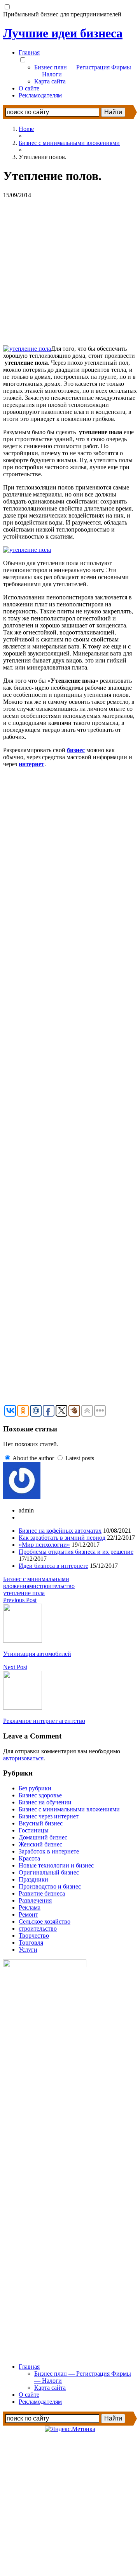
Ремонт (28, 1914)
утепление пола (24, 1593)
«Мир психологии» (44, 1545)
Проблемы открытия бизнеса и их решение (76, 1552)
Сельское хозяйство (45, 1921)
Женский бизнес (40, 1844)
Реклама (30, 1907)
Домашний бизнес (43, 1837)
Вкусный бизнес (41, 1823)
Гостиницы (34, 1830)
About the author (33, 1458)
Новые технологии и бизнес (56, 1865)
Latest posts (80, 1458)
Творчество (34, 1936)
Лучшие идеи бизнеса (63, 33)
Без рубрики (35, 1788)
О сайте (29, 88)
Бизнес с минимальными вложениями (36, 1582)
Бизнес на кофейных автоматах (60, 1531)
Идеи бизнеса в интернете (53, 1566)
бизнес (76, 750)
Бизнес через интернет (49, 1816)
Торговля (31, 1943)
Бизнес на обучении (45, 1802)
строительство (56, 1586)
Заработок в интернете (49, 1851)
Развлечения (35, 1900)
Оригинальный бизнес (49, 1872)
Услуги (28, 1950)
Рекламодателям (40, 95)
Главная (29, 52)
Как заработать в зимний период (62, 1538)
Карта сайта (50, 81)
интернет (31, 764)
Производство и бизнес (50, 1886)
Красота (29, 1858)
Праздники (33, 1879)
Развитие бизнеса (42, 1893)
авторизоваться (23, 1758)
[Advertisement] (70, 269)
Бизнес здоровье (40, 1795)
